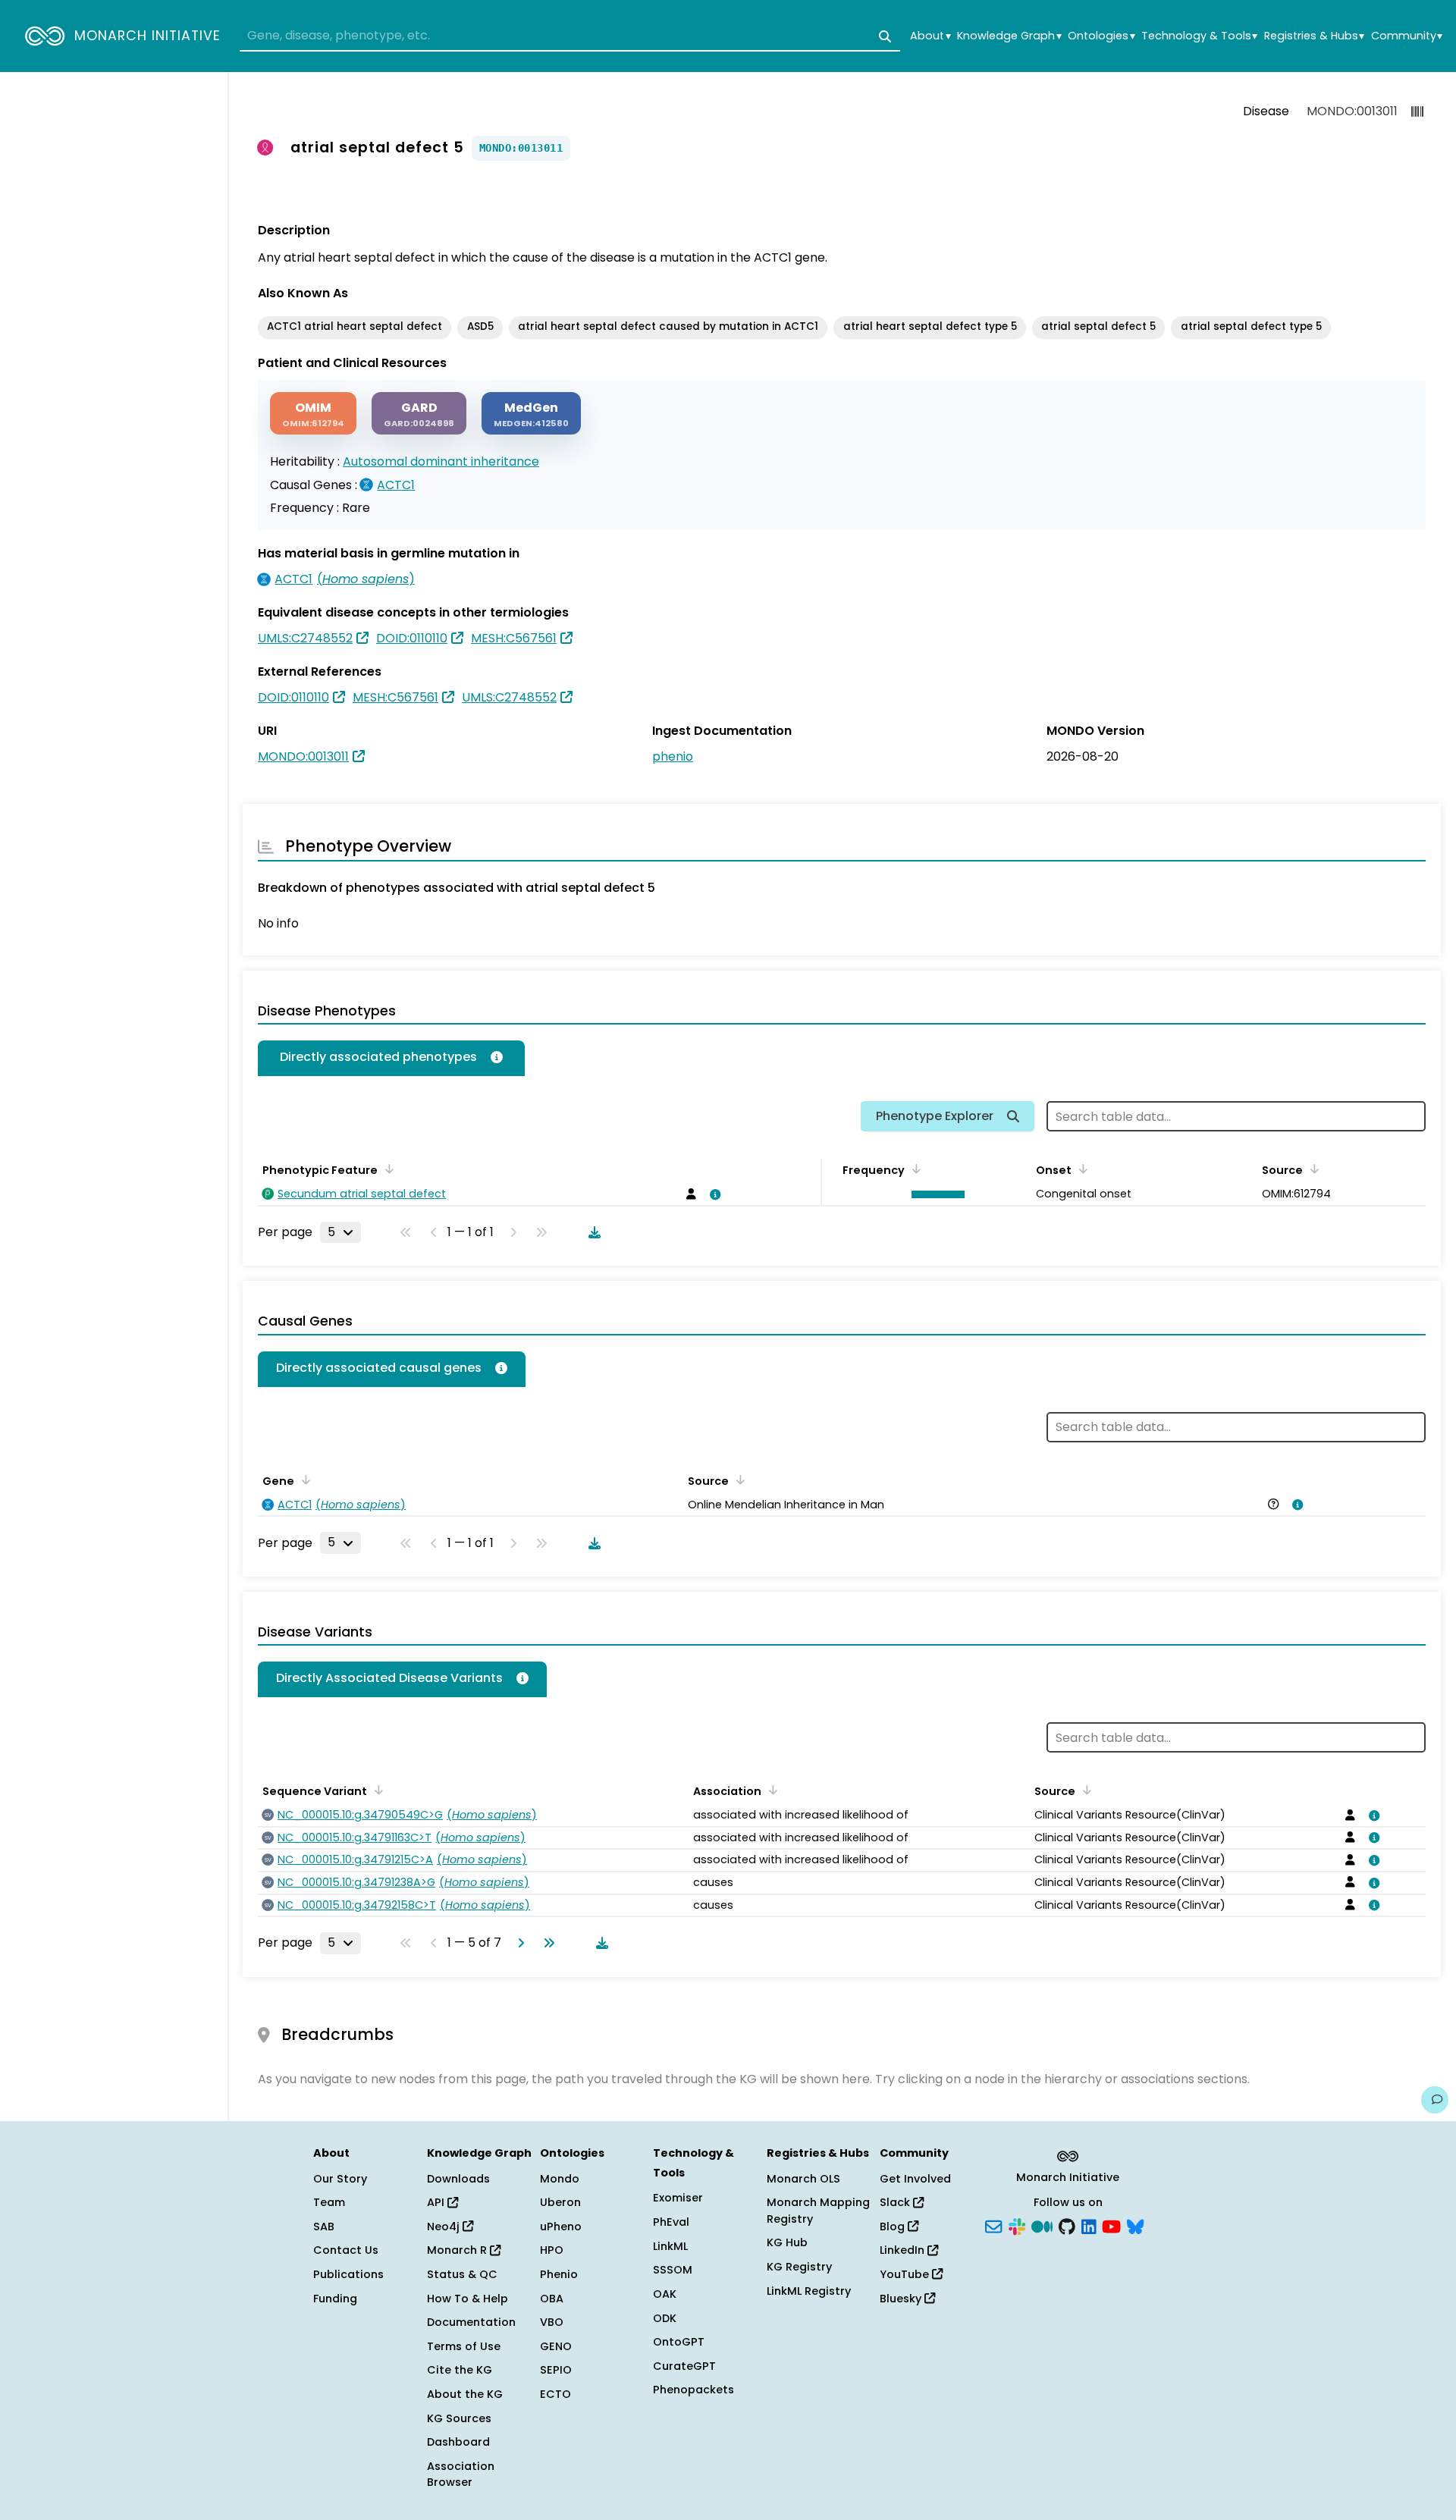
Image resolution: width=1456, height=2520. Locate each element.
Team (329, 2202)
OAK (665, 2294)
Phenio (559, 2274)
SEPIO (556, 2370)
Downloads (458, 2179)
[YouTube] (1111, 2225)
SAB (324, 2227)
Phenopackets (693, 2390)
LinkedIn (904, 2250)
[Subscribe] (993, 2225)
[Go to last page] (546, 1943)
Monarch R (458, 2250)
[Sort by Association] (770, 1790)
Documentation (471, 2322)
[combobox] (570, 36)
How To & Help (468, 2299)
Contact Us (346, 2250)
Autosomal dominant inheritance (441, 461)
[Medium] (1042, 2225)
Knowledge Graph (1009, 36)
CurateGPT (684, 2366)
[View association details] (712, 1194)
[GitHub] (1067, 2225)
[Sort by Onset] (1312, 1169)
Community (1407, 36)
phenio (673, 756)
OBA (552, 2299)
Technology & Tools (1199, 36)
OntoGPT (679, 2342)
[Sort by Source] (738, 1480)
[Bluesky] (1135, 2225)
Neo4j (445, 2227)
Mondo (560, 2179)
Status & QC (462, 2274)
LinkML (670, 2246)
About (930, 36)
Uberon (560, 2202)
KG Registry (799, 2267)
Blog (894, 2227)
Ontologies (1101, 36)
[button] (935, 1194)
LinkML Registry (809, 2291)
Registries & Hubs (1314, 36)
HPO (552, 2250)
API (437, 2202)
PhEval (671, 2222)
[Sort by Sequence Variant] (376, 1790)
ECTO (555, 2394)
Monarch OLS (803, 2179)
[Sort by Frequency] (914, 1169)
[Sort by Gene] (303, 1480)
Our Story (340, 2179)
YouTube (906, 2274)
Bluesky (902, 2299)
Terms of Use (464, 2346)
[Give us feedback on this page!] (1435, 2100)
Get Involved (915, 2179)
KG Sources (459, 2418)
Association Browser (461, 2474)
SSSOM (673, 2270)
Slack (896, 2202)
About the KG (465, 2394)
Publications (348, 2274)
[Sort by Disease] (1084, 1790)
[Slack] (1017, 2225)
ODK (665, 2318)
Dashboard (458, 2442)
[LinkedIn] (1089, 2225)
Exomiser (678, 2198)
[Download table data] (591, 1232)
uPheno (561, 2227)
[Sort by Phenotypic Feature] (387, 1169)
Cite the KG (460, 2370)
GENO (556, 2346)
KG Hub (787, 2242)
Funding (335, 2299)
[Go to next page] (518, 1943)
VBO (552, 2322)
